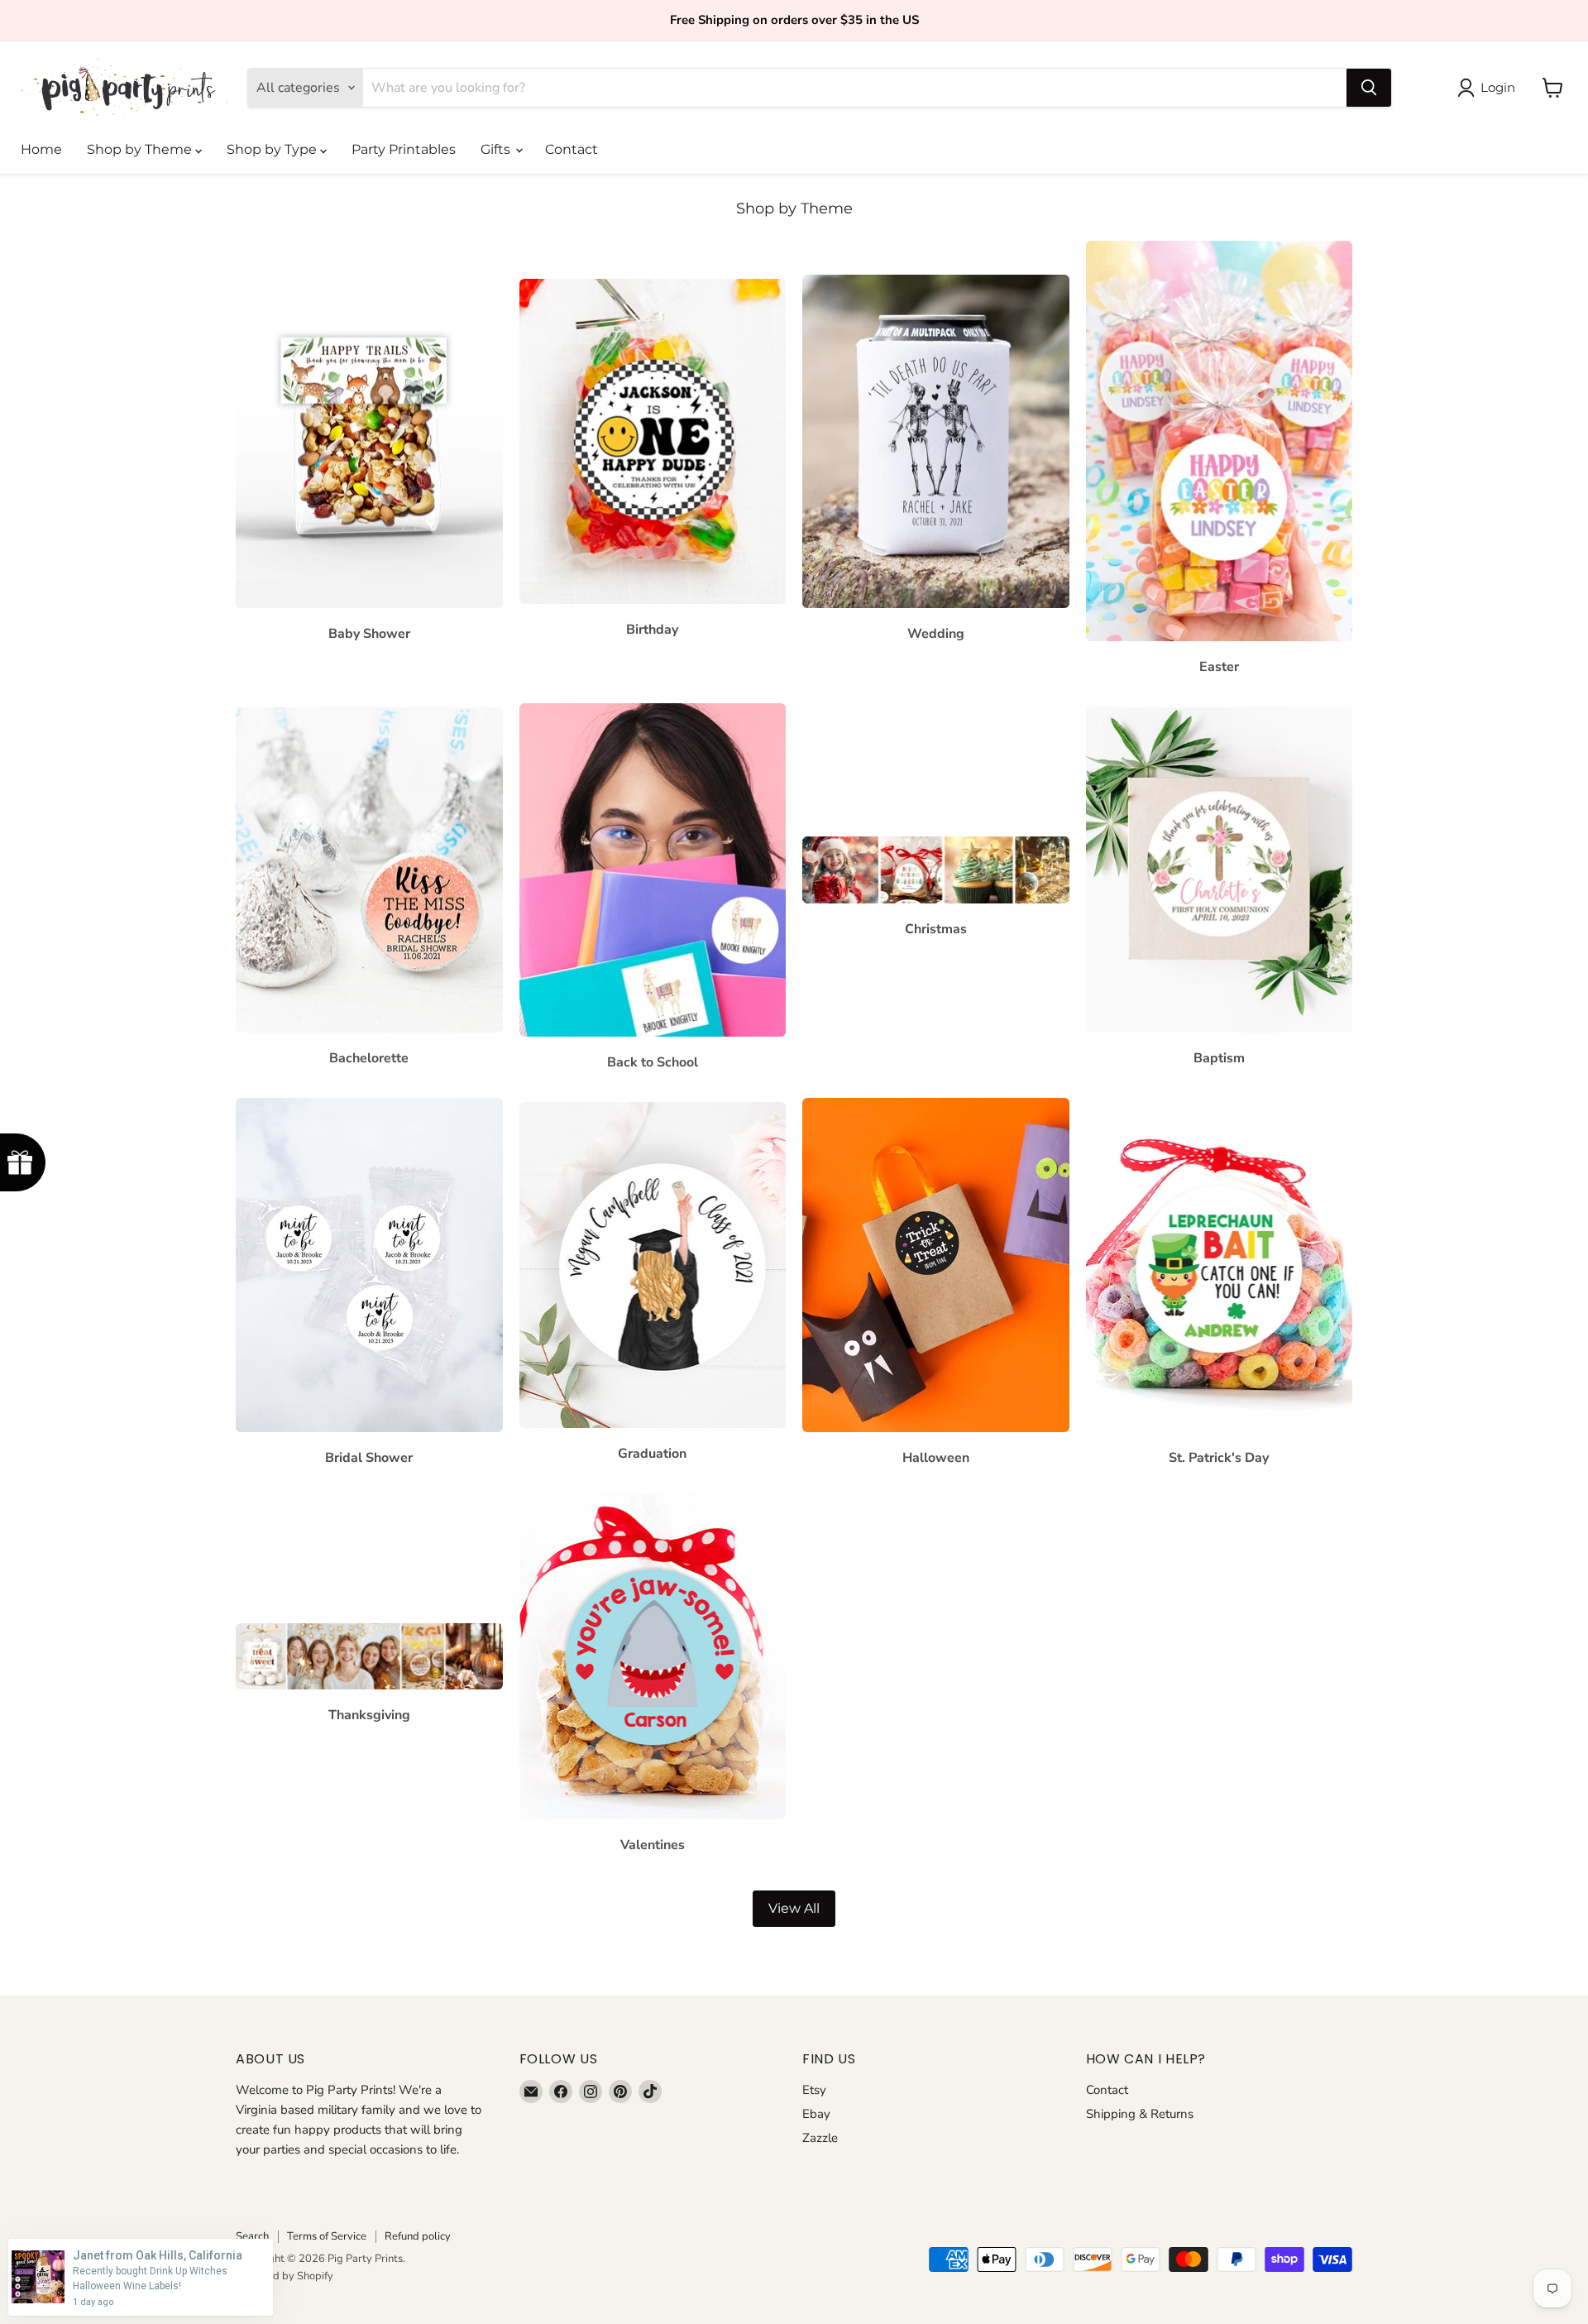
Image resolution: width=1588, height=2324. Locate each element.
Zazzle (820, 2138)
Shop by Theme (141, 149)
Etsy (814, 2090)
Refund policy (418, 2236)
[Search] (1369, 88)
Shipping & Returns (1140, 2114)
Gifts (497, 149)
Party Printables (404, 149)
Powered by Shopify (285, 2276)
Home (41, 149)
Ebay (816, 2114)
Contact (572, 149)
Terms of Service (327, 2236)
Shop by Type (273, 149)
